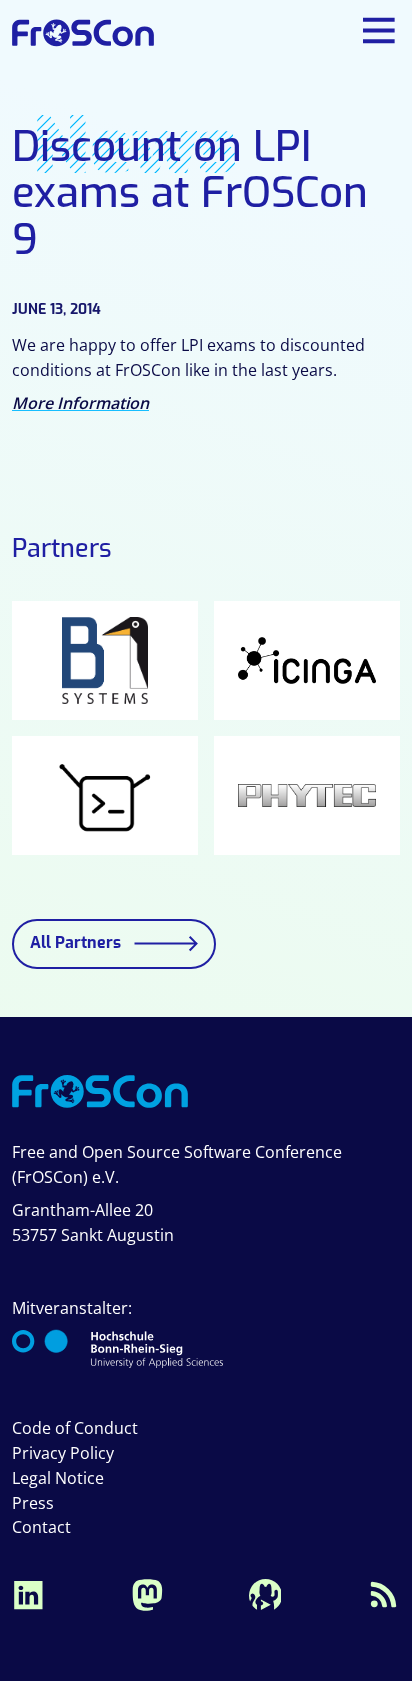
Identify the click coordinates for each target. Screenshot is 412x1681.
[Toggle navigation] (380, 30)
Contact (41, 1527)
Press (33, 1503)
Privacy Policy (63, 1453)
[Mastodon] (147, 1593)
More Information (80, 403)
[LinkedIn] (28, 1593)
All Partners (75, 942)
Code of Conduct (75, 1428)
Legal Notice (58, 1478)
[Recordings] (265, 1593)
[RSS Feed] (384, 1593)
